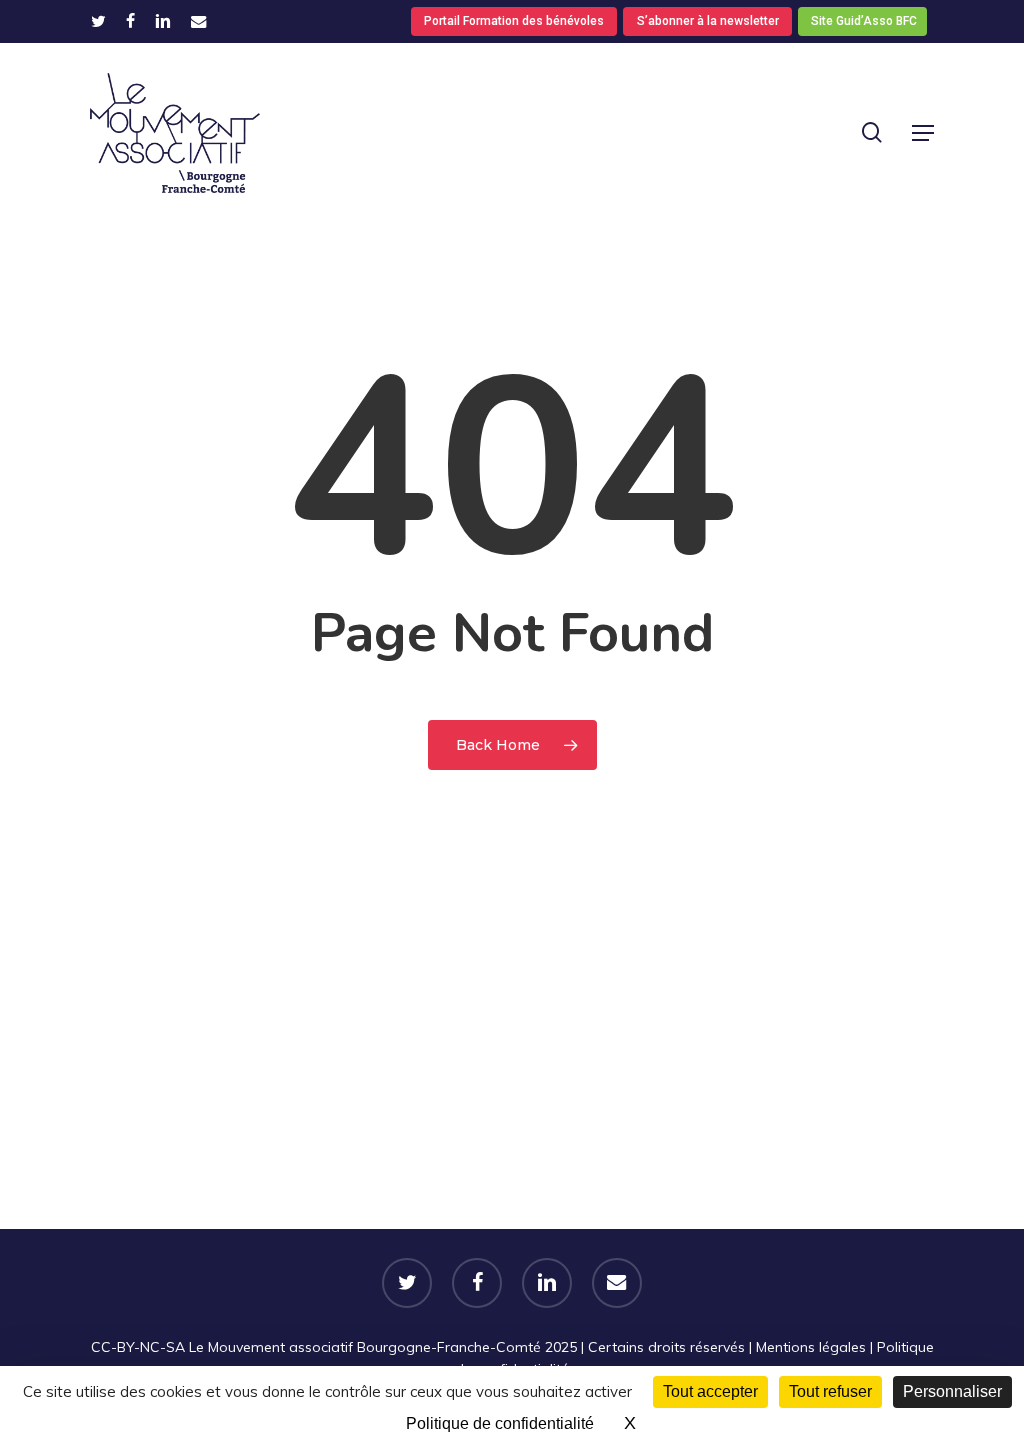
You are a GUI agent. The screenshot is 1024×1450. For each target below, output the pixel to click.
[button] (923, 133)
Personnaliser (952, 1391)
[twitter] (98, 21)
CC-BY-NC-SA (138, 1347)
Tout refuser (830, 1391)
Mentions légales (811, 1347)
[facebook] (130, 21)
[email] (199, 21)
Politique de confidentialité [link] (500, 1423)
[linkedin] (163, 21)
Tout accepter (710, 1391)
